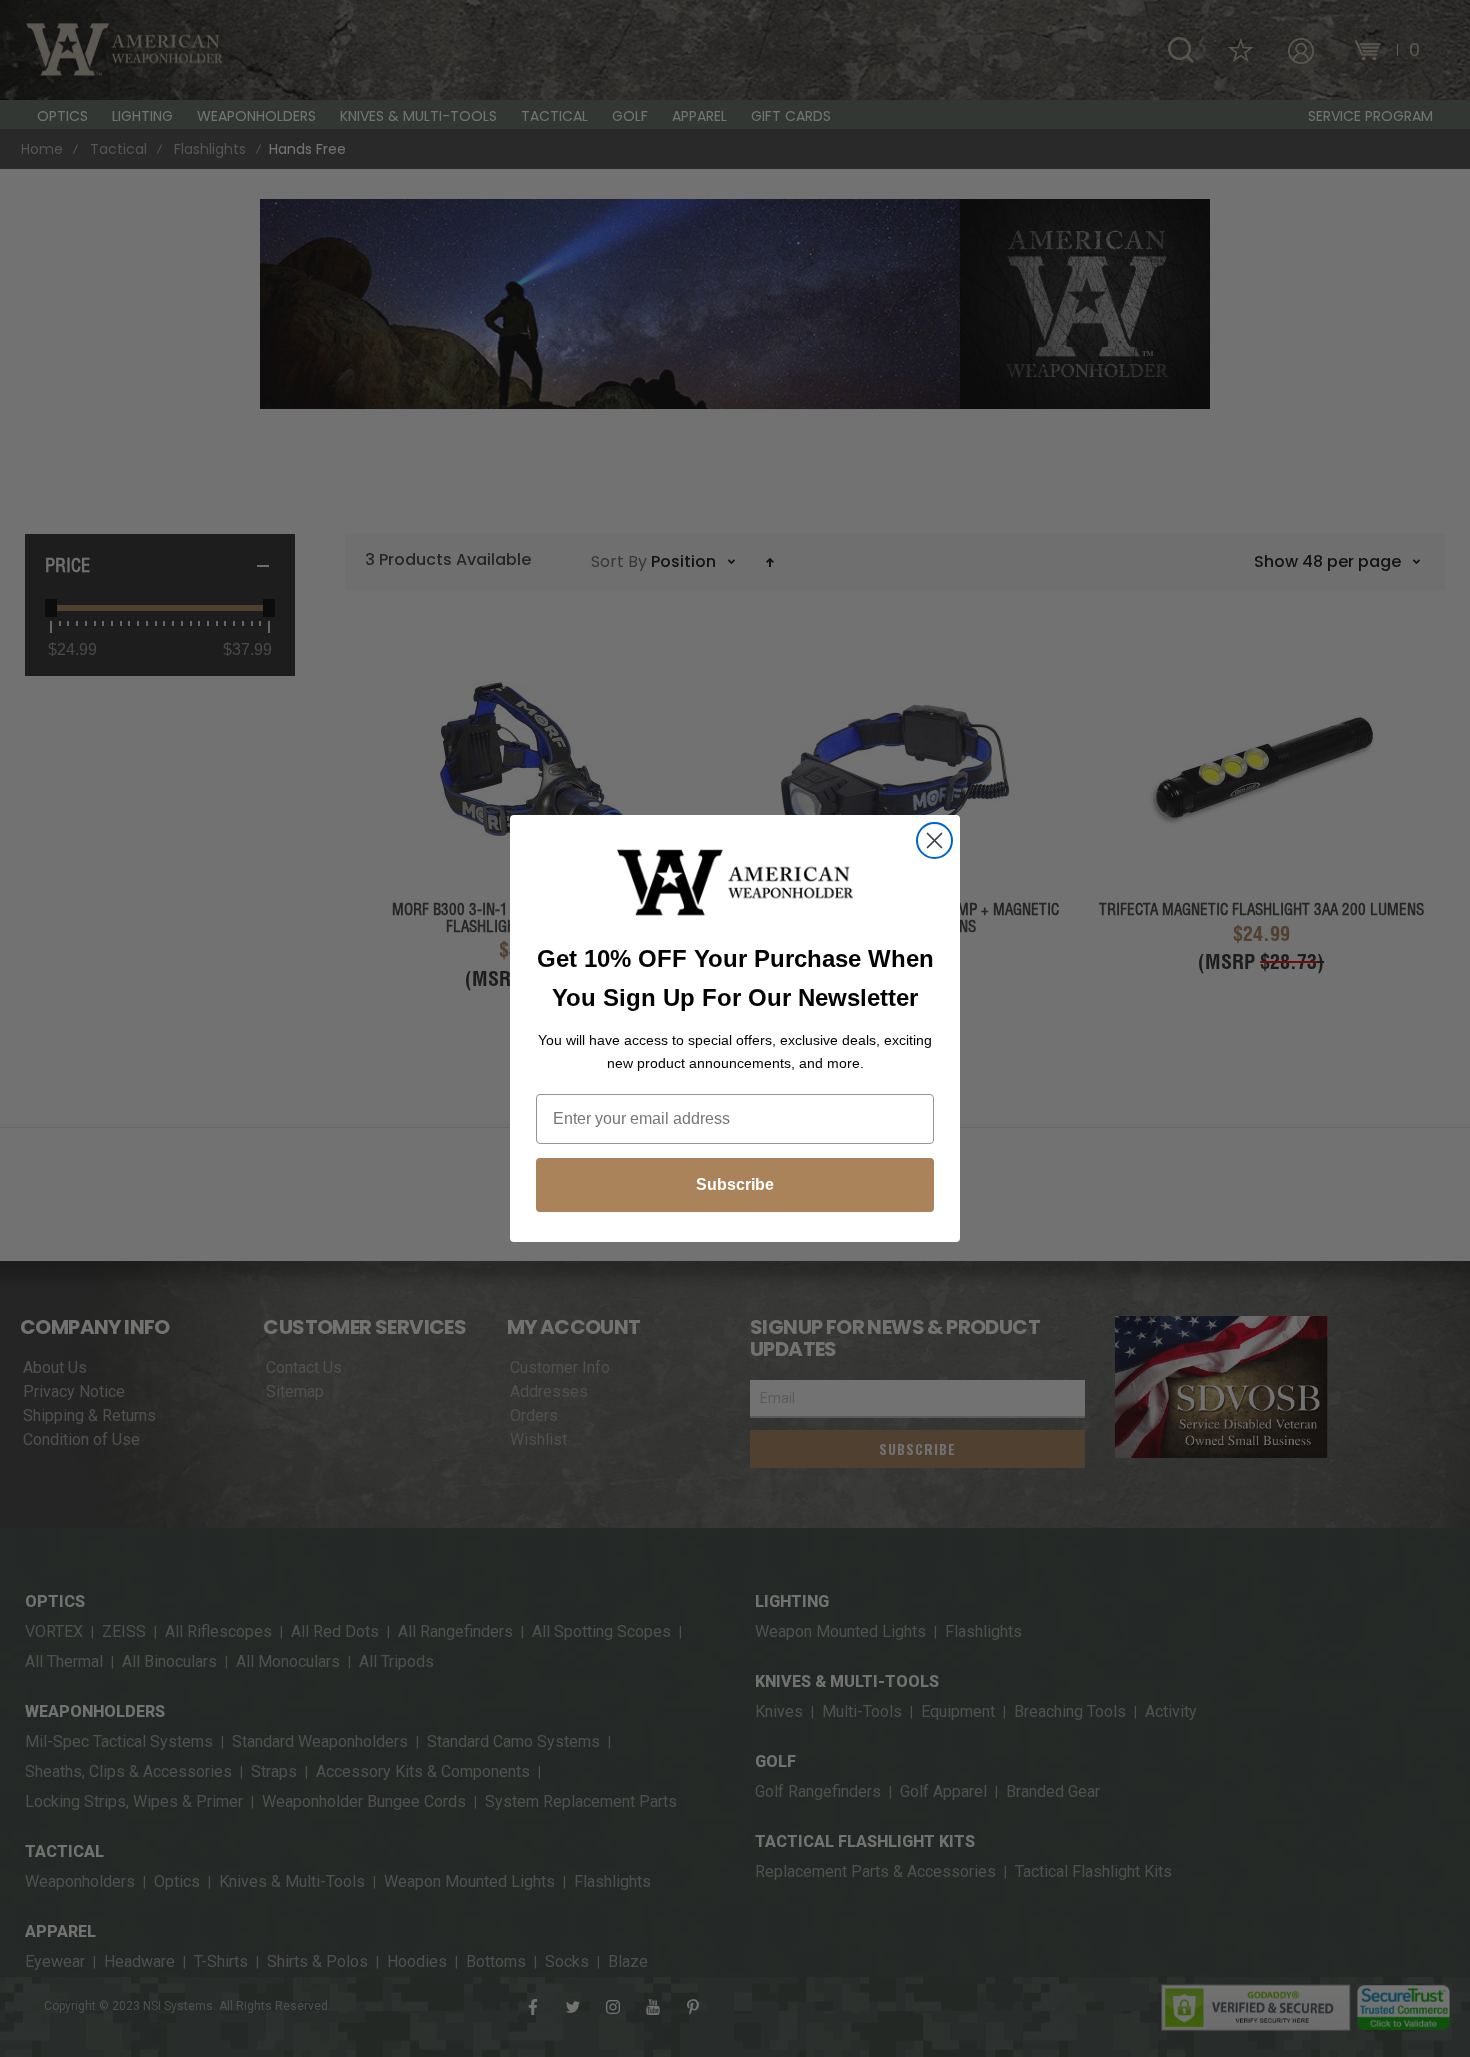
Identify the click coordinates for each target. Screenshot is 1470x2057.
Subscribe (735, 1184)
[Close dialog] (934, 840)
